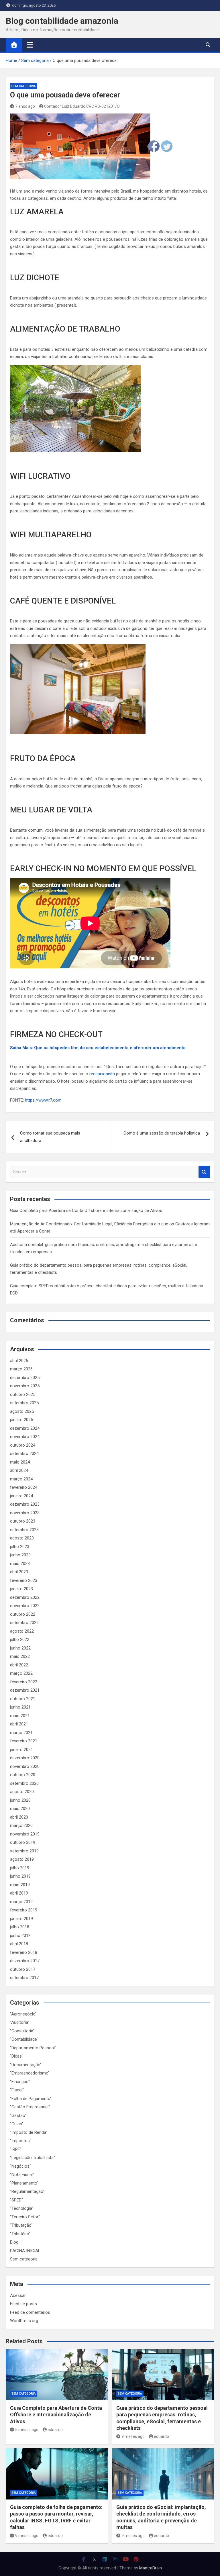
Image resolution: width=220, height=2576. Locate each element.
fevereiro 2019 (24, 1910)
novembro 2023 (25, 1513)
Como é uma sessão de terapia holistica (162, 1133)
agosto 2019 (22, 1859)
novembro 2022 (25, 1606)
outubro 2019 (23, 1842)
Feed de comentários (30, 2312)
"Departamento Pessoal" (33, 2048)
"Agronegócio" (23, 2014)
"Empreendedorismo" (30, 2073)
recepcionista (102, 1074)
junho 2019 (20, 1876)
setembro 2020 (24, 1783)
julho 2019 (20, 1868)
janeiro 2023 (21, 1589)
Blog (14, 2242)
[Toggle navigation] (30, 45)
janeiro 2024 (21, 1496)
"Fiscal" (17, 2090)
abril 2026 (19, 1361)
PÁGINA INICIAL (25, 2251)
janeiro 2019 (21, 1919)
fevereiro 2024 (24, 1487)
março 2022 (21, 1673)
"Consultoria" (22, 2031)
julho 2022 (20, 1639)
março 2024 (21, 1479)
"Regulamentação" (27, 2191)
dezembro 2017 (25, 1961)
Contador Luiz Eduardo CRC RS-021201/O (82, 106)
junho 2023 (20, 1555)
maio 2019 (20, 1885)
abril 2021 (19, 1724)
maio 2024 (20, 1462)
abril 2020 (19, 1817)
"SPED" (16, 2200)
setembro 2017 (24, 1978)
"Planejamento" (24, 2183)
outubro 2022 (23, 1614)
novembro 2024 (25, 1437)
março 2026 (21, 1369)
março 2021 (21, 1733)
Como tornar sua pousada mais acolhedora (50, 1137)
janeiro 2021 (21, 1750)
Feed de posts (23, 2304)
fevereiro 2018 (24, 1952)
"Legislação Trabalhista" (33, 2158)
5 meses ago (27, 2430)
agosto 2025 (22, 1411)
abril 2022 (19, 1665)
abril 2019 (19, 1893)
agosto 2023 (22, 1538)
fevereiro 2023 (24, 1580)
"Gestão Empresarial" (30, 2107)
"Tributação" (21, 2225)
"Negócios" (20, 2166)
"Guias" (17, 2124)
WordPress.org (24, 2321)
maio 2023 (20, 1564)
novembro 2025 (25, 1386)
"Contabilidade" (24, 2039)
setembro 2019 (24, 1851)
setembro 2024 (24, 1453)
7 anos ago (25, 106)
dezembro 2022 (25, 1597)
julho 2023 (20, 1547)
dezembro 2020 (25, 1758)
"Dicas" (17, 2056)
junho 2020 (20, 1800)
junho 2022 (20, 1648)
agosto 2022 (22, 1631)
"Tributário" (20, 2234)
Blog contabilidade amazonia (62, 21)
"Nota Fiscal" (22, 2175)
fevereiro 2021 (24, 1741)
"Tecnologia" (22, 2208)
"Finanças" (20, 2082)
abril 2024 (19, 1470)
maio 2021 (20, 1716)
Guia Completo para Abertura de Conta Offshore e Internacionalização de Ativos (86, 1210)
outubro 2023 (23, 1521)
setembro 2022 (24, 1623)
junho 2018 (20, 1936)
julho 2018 (20, 1927)
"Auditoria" (20, 2022)
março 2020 (21, 1825)
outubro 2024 (23, 1445)
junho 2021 (20, 1707)
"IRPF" (16, 2149)
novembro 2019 (25, 1834)
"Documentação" (26, 2065)
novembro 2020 (25, 1766)
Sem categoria (24, 86)
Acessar (18, 2295)
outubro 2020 (23, 1775)
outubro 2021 (23, 1699)
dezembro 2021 (25, 1690)
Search (204, 1172)
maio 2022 (20, 1656)
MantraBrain (151, 2568)
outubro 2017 (23, 1969)
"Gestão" (18, 2115)
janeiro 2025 (21, 1420)
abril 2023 (19, 1572)
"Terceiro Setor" (25, 2217)
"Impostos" (21, 2141)
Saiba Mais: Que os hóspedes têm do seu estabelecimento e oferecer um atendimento (98, 1048)
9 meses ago (133, 2436)
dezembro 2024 (25, 1428)
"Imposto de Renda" (29, 2132)
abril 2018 (19, 1944)
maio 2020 (20, 1809)
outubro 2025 (23, 1394)
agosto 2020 (22, 1792)
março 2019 (21, 1902)
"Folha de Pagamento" (31, 2099)
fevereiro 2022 (24, 1682)
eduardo (55, 2430)
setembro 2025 (24, 1403)
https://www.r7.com (43, 1100)
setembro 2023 (24, 1530)
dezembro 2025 (25, 1378)
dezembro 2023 (25, 1504)
